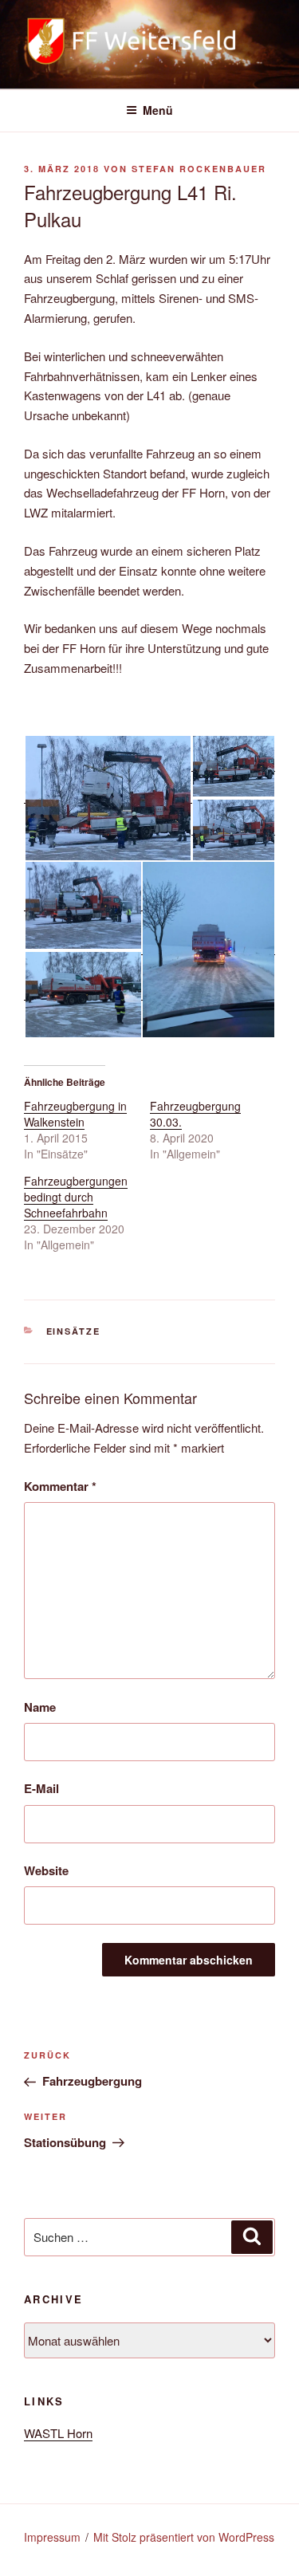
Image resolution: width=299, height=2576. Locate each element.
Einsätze (74, 1331)
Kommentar (60, 1486)
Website (46, 1870)
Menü (158, 110)
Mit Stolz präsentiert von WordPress (184, 2537)
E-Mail (41, 1788)
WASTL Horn (58, 2433)
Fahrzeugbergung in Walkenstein (75, 1114)
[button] (108, 798)
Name (40, 1707)
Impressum (52, 2537)
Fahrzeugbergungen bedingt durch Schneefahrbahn (76, 1197)
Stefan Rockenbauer (199, 169)
